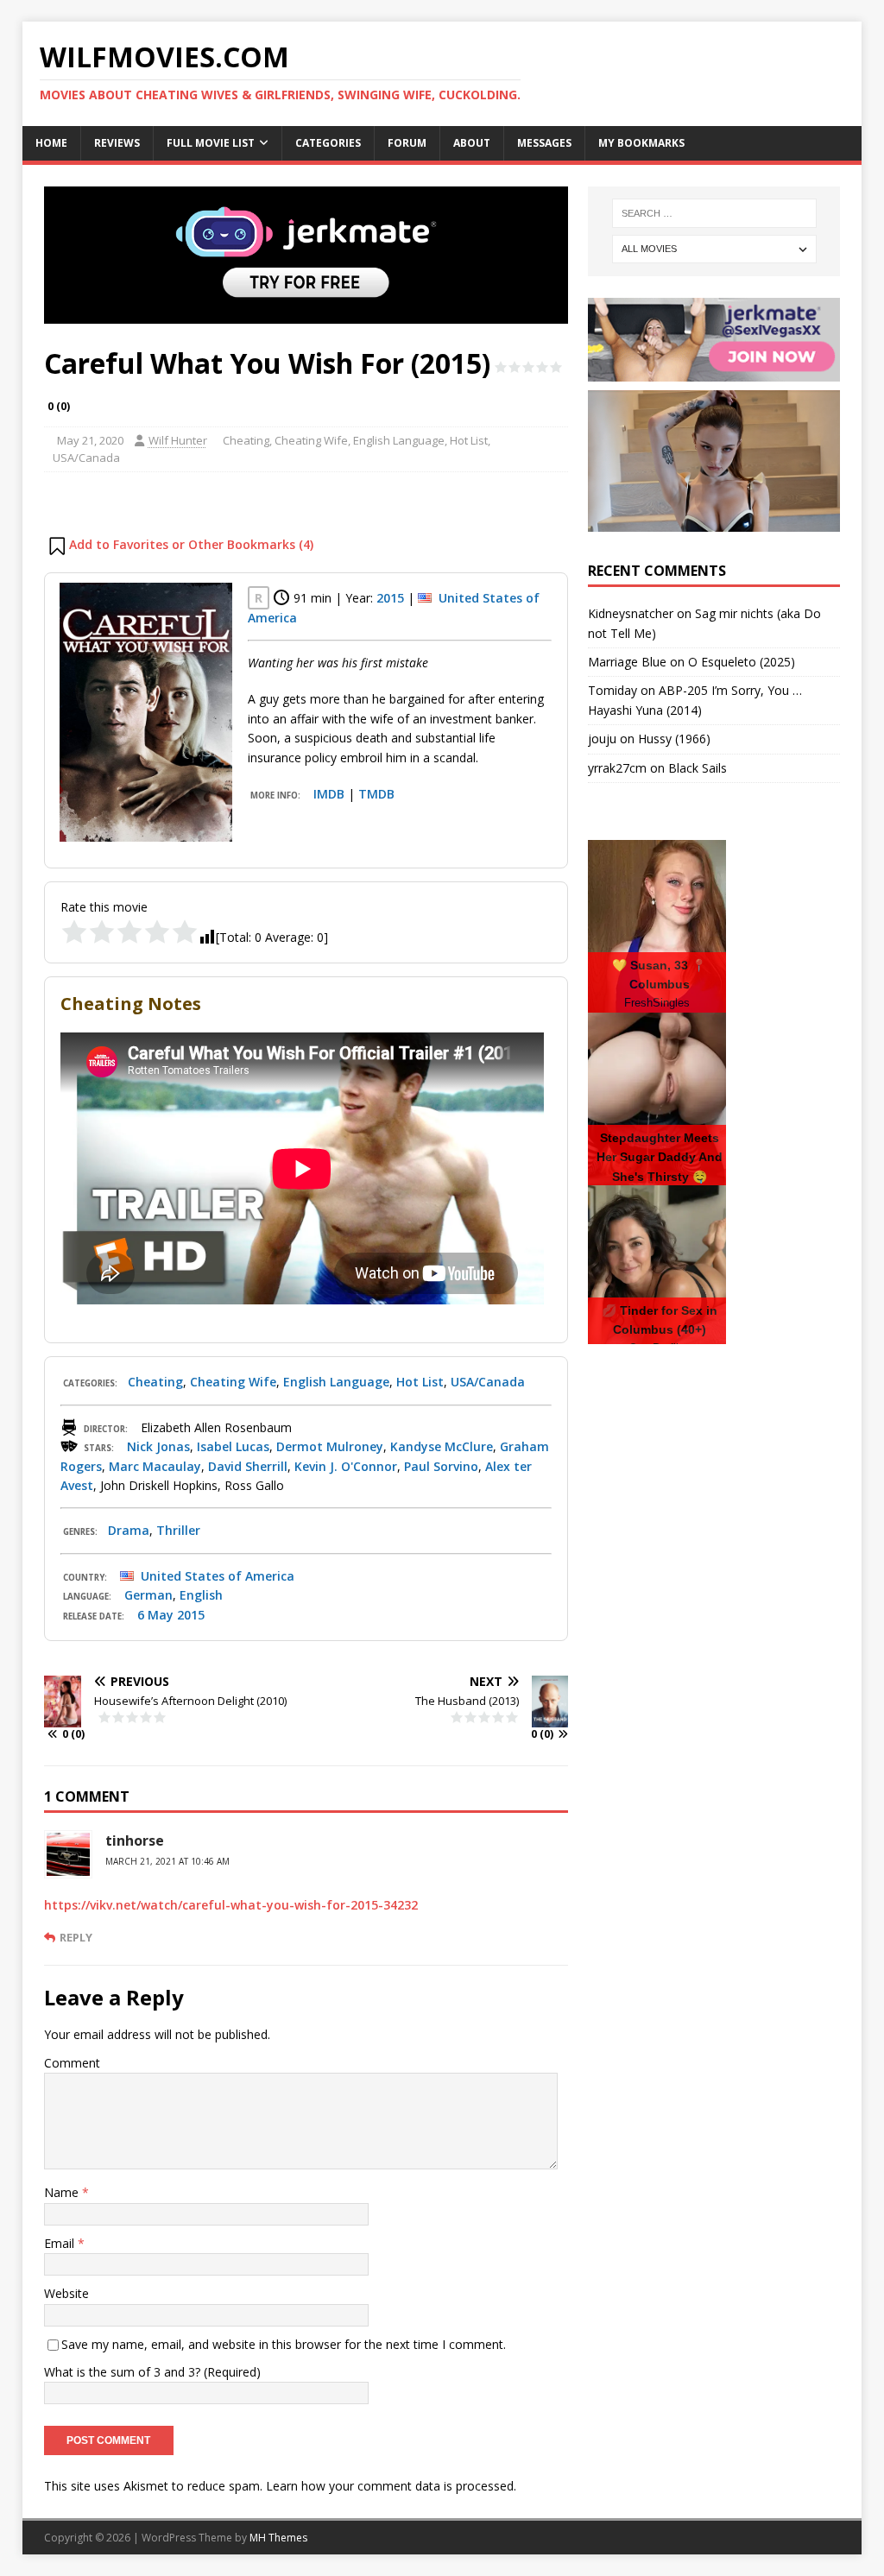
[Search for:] (714, 213)
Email (61, 2243)
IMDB (329, 794)
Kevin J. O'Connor (346, 1466)
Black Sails (698, 768)
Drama (129, 1530)
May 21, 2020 (90, 440)
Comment (72, 2063)
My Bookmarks (641, 143)
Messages (544, 143)
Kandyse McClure (442, 1446)
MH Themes (278, 2538)
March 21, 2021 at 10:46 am (167, 1861)
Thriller (178, 1530)
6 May (155, 1615)
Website (66, 2293)
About (472, 143)
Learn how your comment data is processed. (391, 2486)
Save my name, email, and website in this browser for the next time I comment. (284, 2344)
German (148, 1595)
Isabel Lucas (233, 1446)
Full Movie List (211, 143)
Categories (328, 143)
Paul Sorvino (441, 1466)
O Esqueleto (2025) (742, 662)
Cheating (246, 440)
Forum (407, 143)
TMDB (376, 794)
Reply (76, 1937)
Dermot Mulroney (330, 1446)
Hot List (469, 440)
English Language (399, 440)
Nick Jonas (158, 1446)
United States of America (218, 1576)
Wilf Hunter (178, 440)
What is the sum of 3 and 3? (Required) (152, 2372)
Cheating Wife (311, 440)
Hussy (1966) (674, 739)
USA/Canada (86, 458)
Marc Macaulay (155, 1466)
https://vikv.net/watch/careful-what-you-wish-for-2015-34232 (231, 1905)
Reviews (117, 143)
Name (63, 2192)
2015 (390, 598)
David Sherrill (248, 1466)
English (201, 1595)
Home (51, 143)
